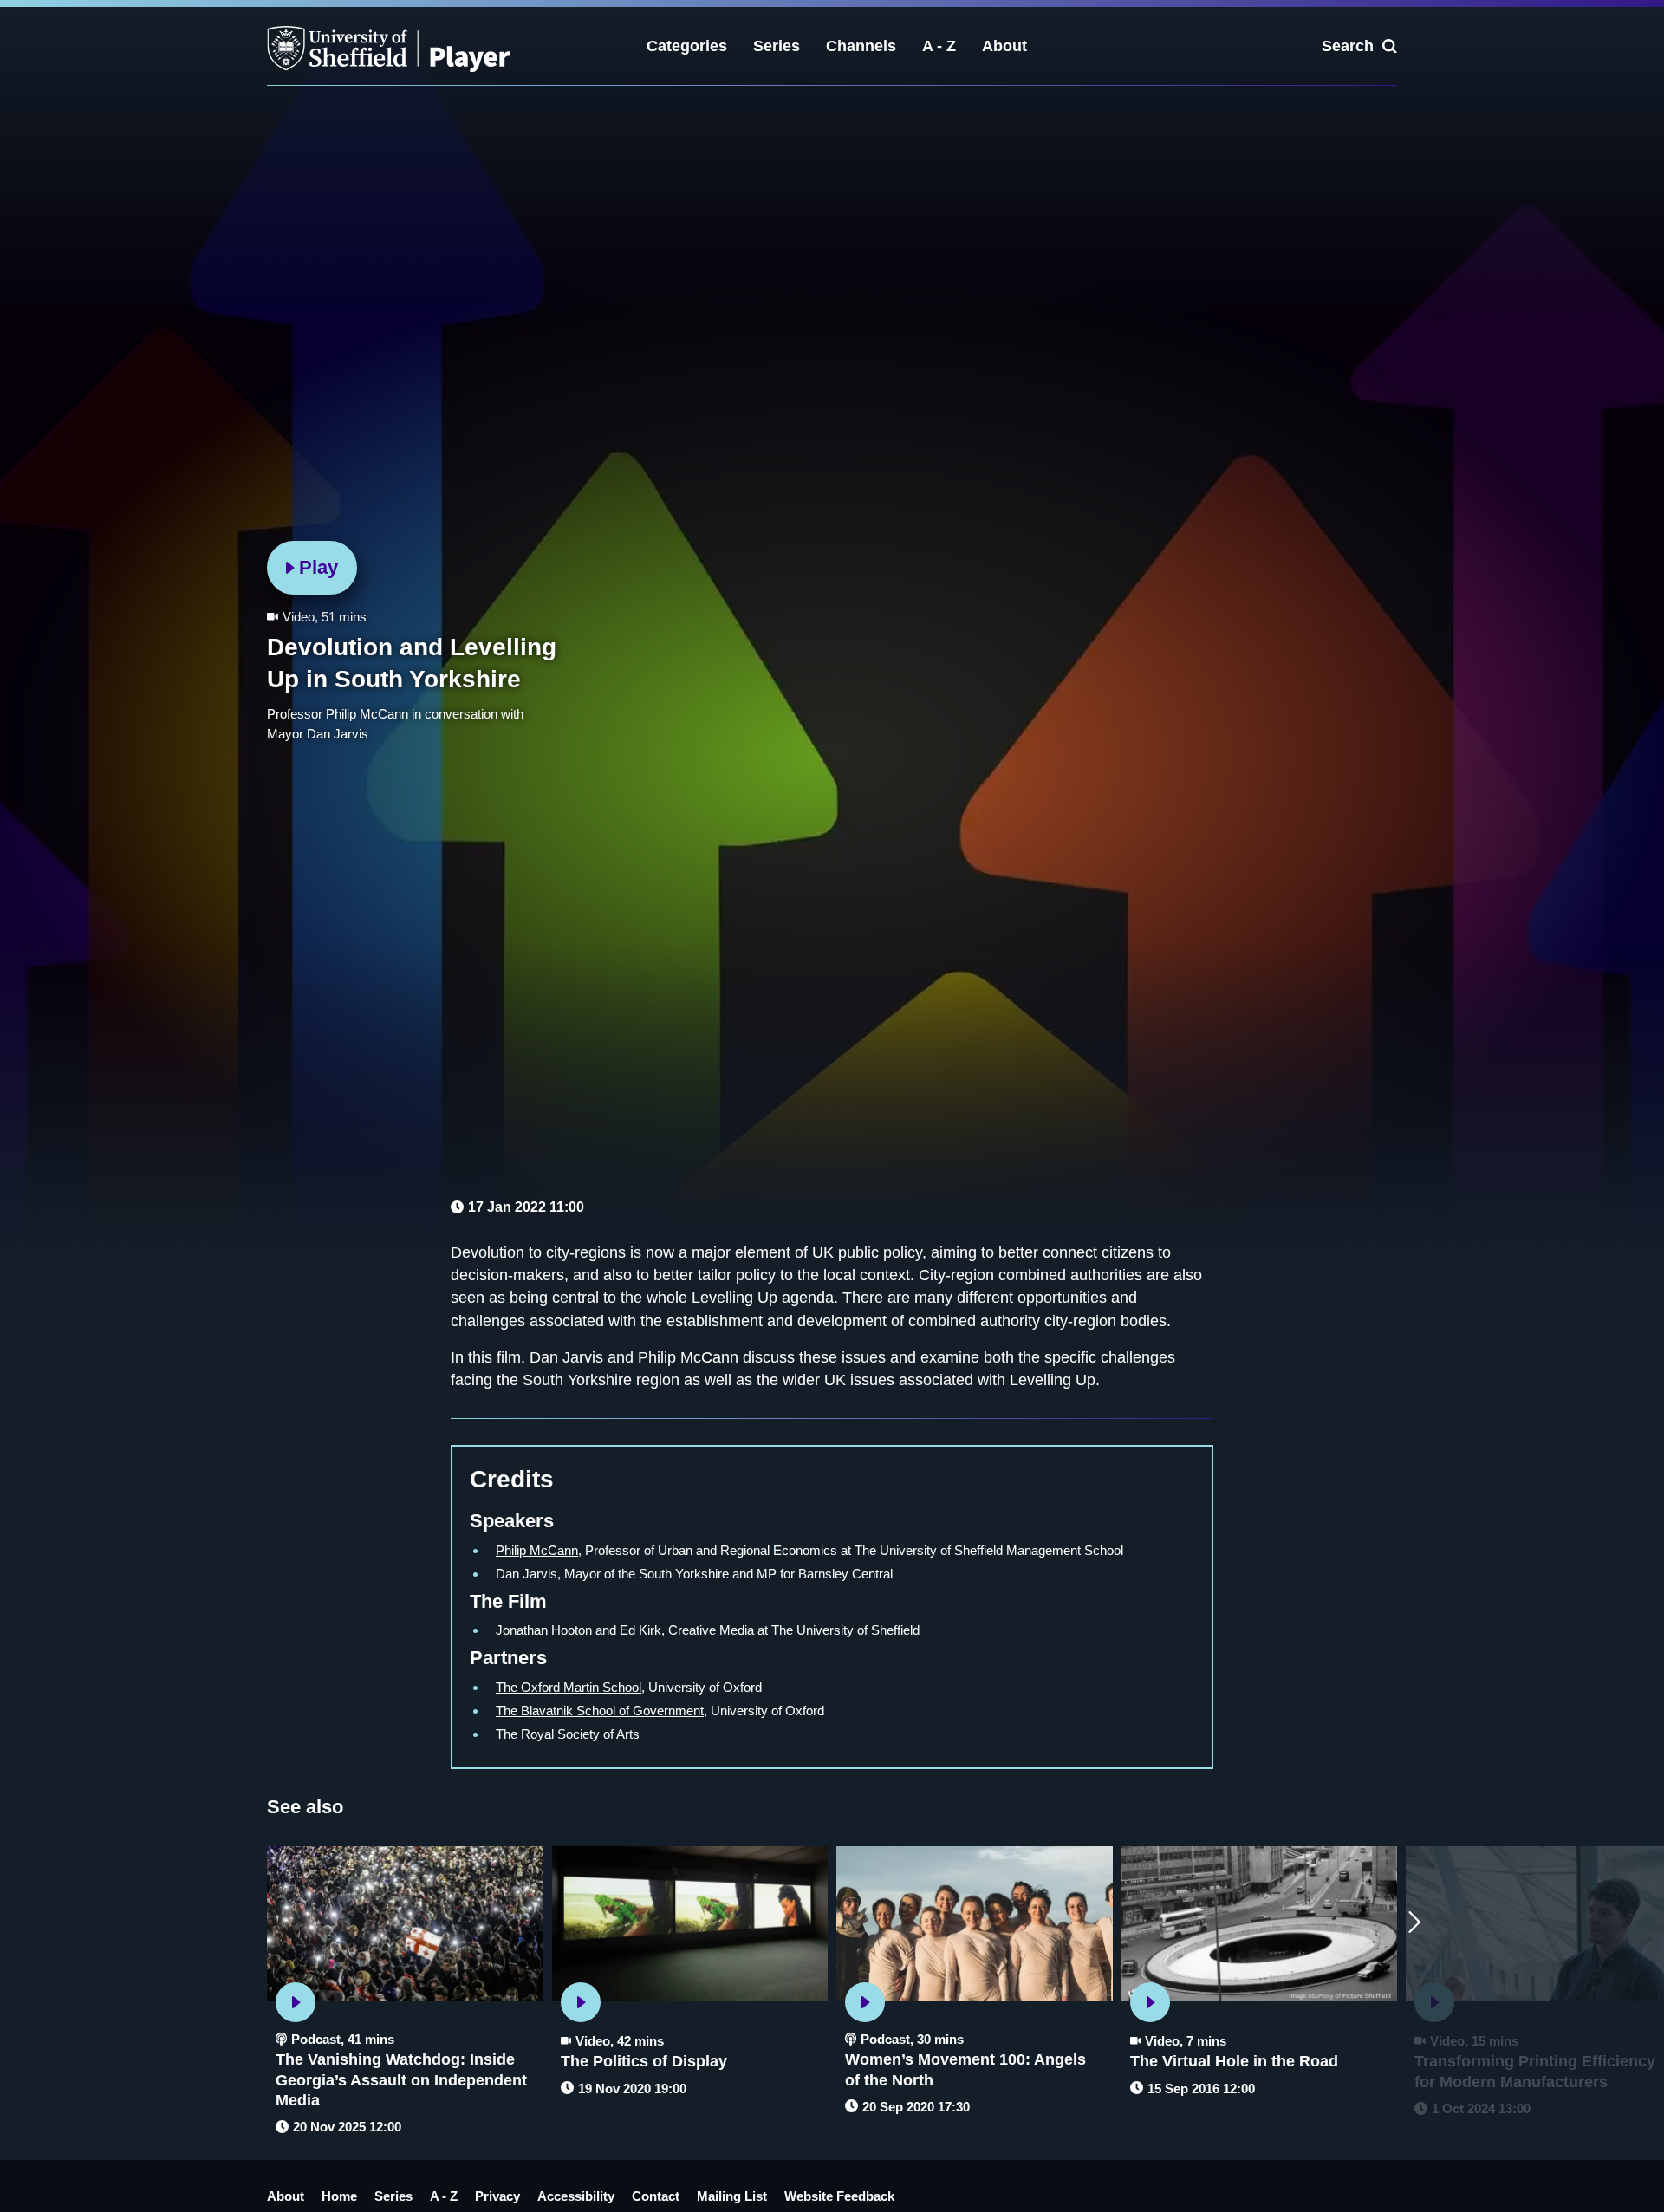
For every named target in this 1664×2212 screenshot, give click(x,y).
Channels (861, 46)
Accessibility (576, 2196)
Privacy (497, 2196)
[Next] (1414, 1923)
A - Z (939, 46)
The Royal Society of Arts (568, 1734)
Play (318, 567)
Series (777, 46)
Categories (687, 46)
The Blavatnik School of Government (600, 1711)
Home (339, 2196)
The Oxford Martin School (569, 1687)
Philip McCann (537, 1550)
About (1004, 46)
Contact (656, 2196)
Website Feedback (839, 2196)
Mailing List (732, 2196)
